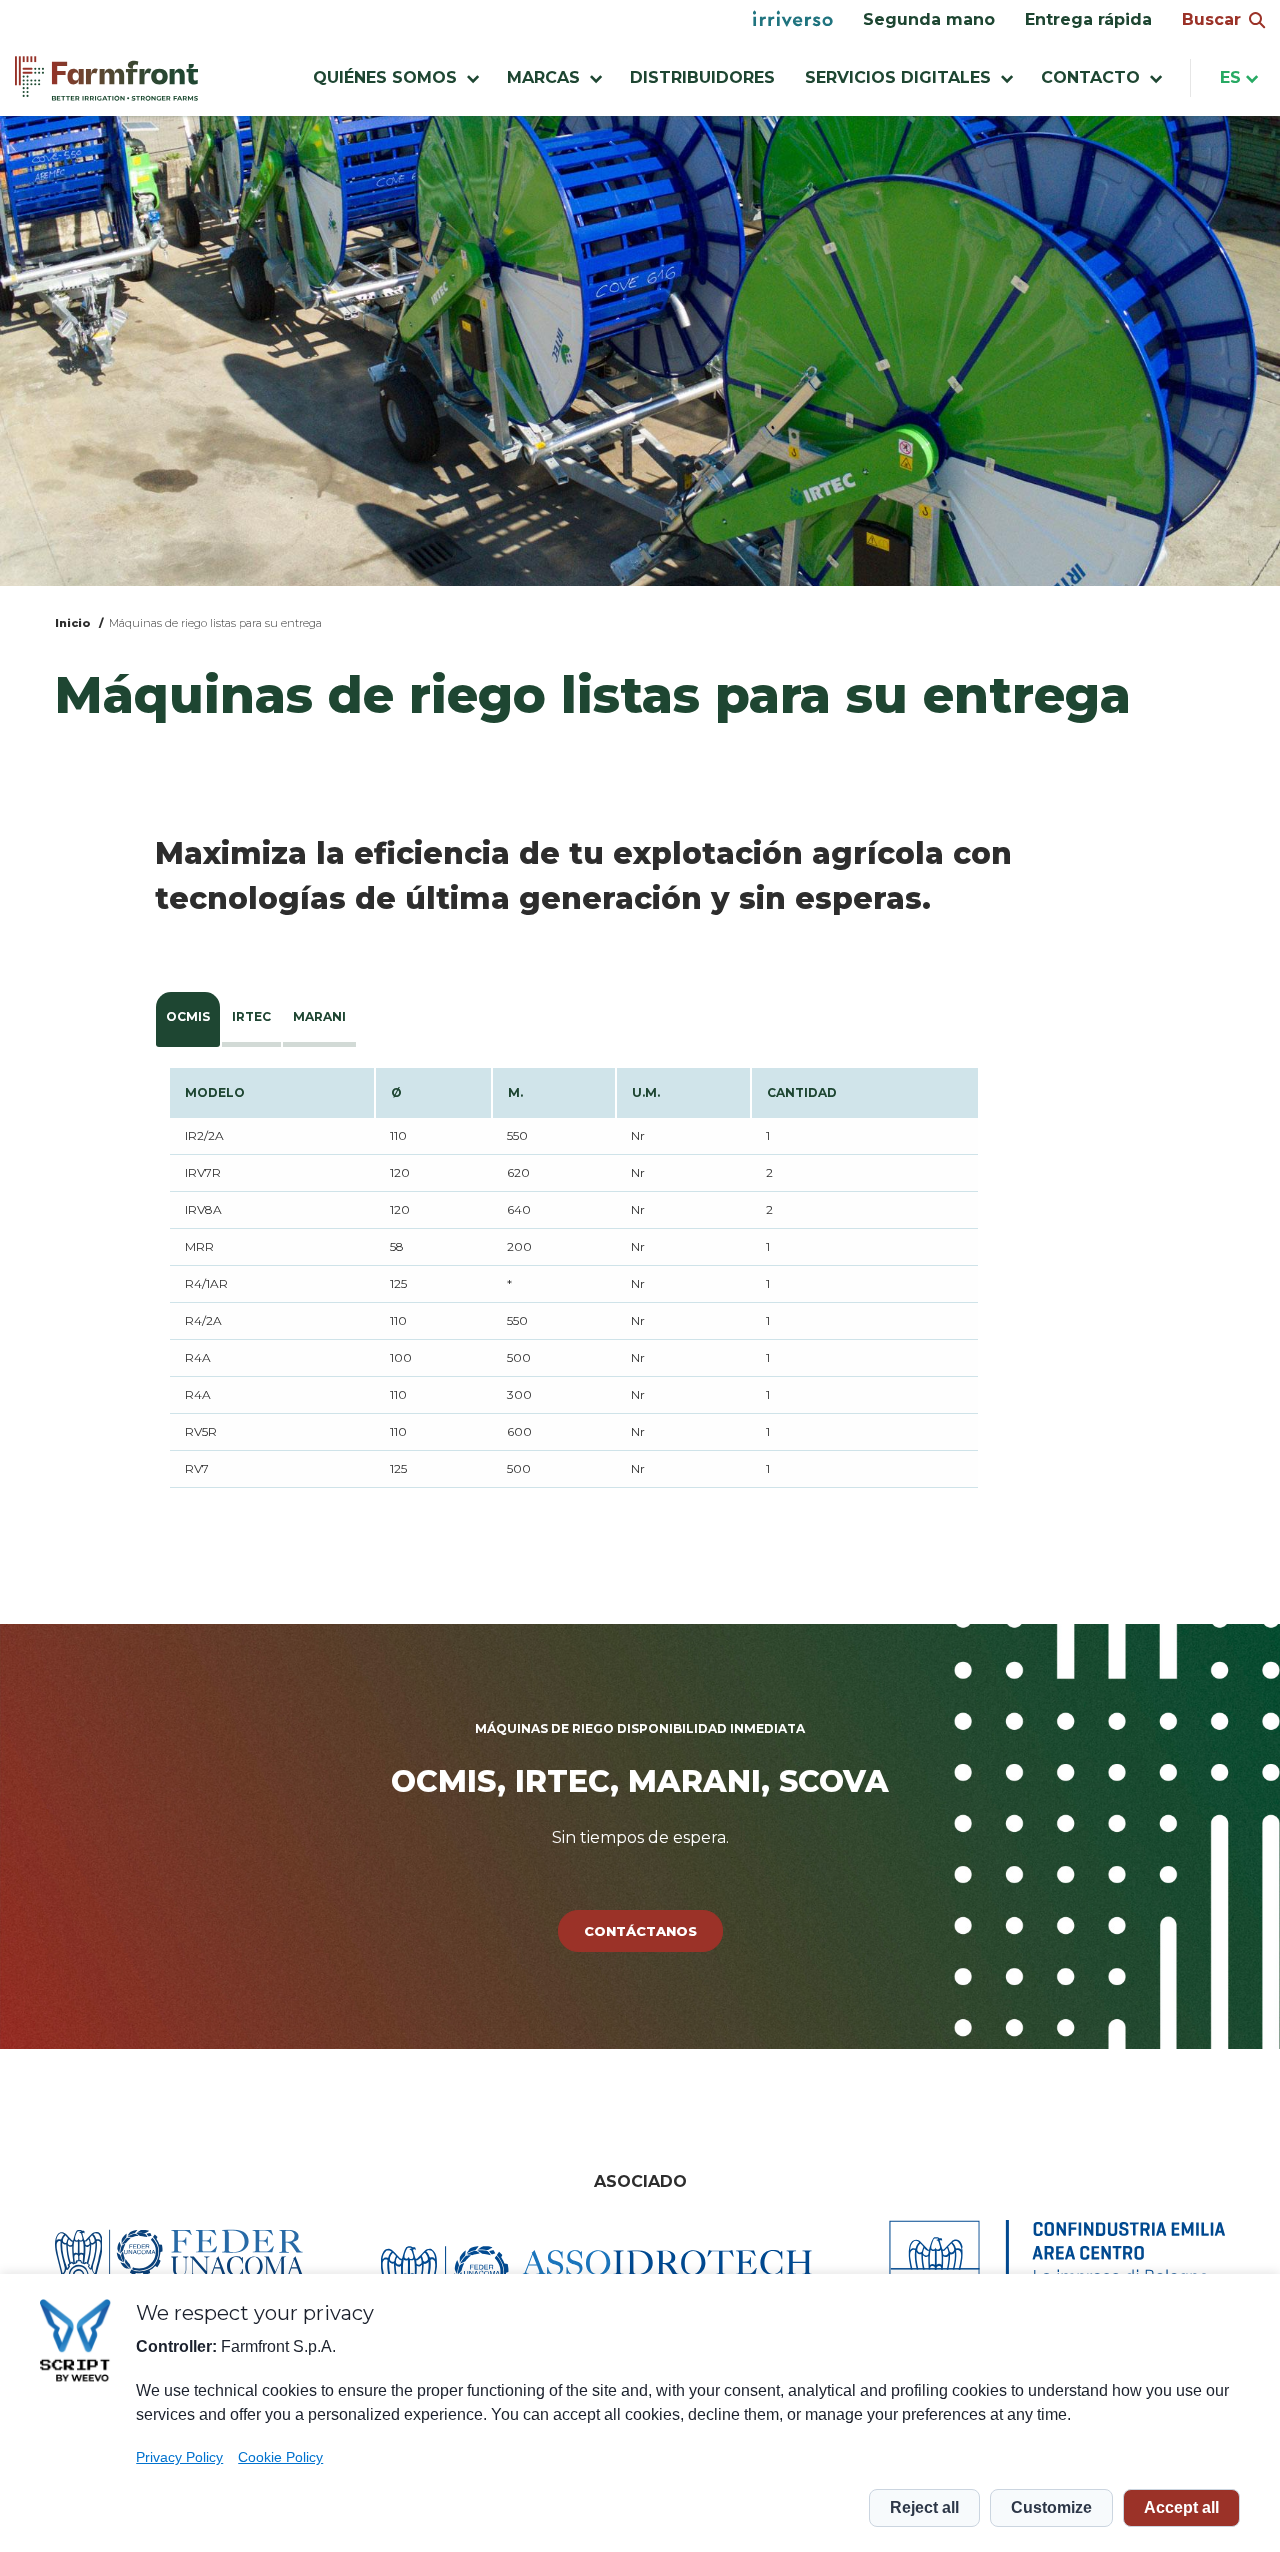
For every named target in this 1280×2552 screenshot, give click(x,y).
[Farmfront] (106, 78)
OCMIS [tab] (188, 1016)
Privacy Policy (179, 2457)
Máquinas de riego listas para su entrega (215, 623)
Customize (1051, 2507)
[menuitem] (793, 20)
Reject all (924, 2507)
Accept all (1181, 2507)
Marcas (543, 77)
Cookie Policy (280, 2457)
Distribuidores (702, 77)
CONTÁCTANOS (640, 1931)
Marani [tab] (319, 1016)
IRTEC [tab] (251, 1016)
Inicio (73, 623)
